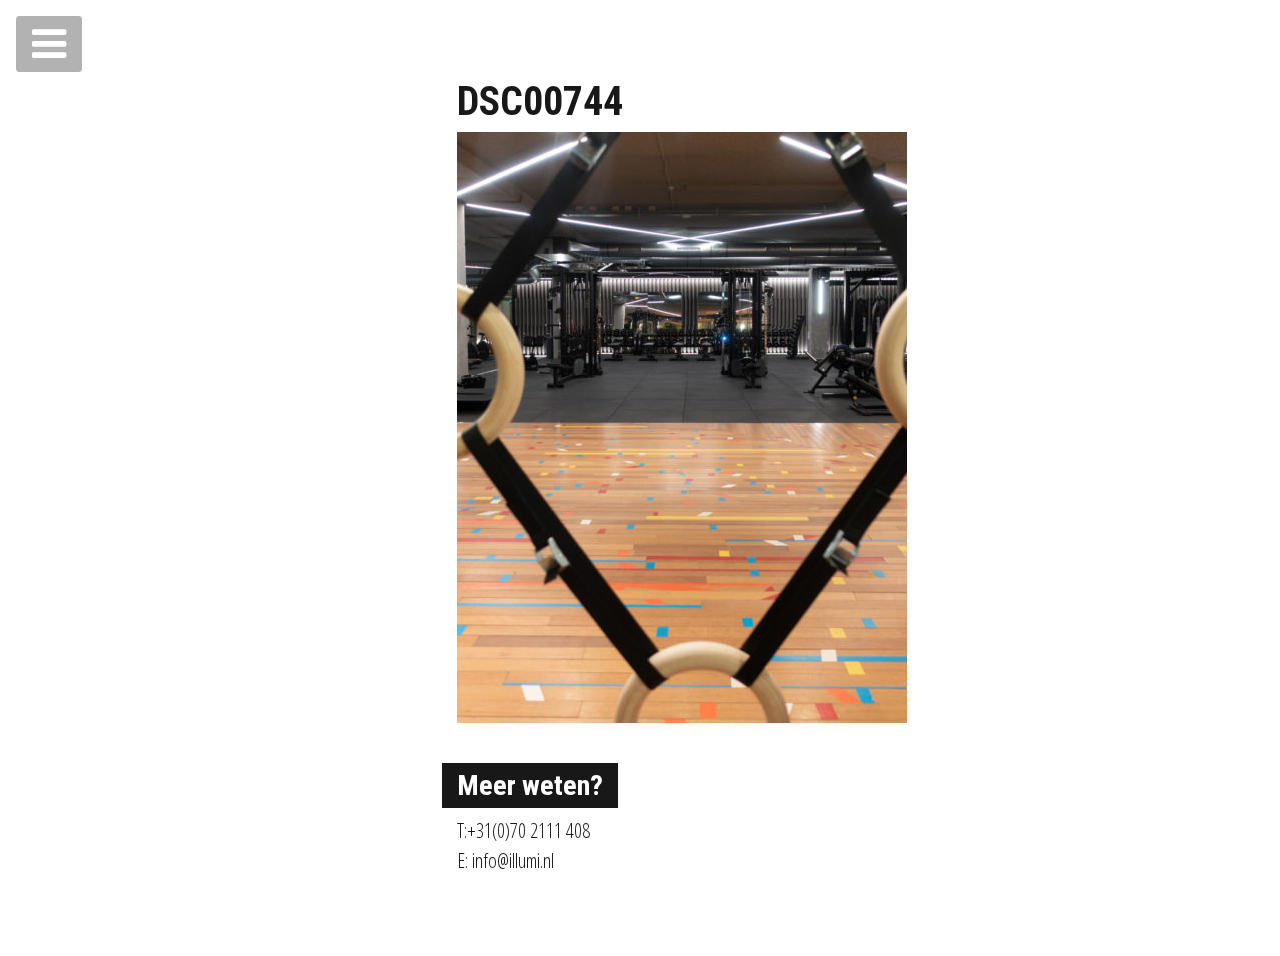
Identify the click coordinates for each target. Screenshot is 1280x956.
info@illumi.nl (513, 860)
